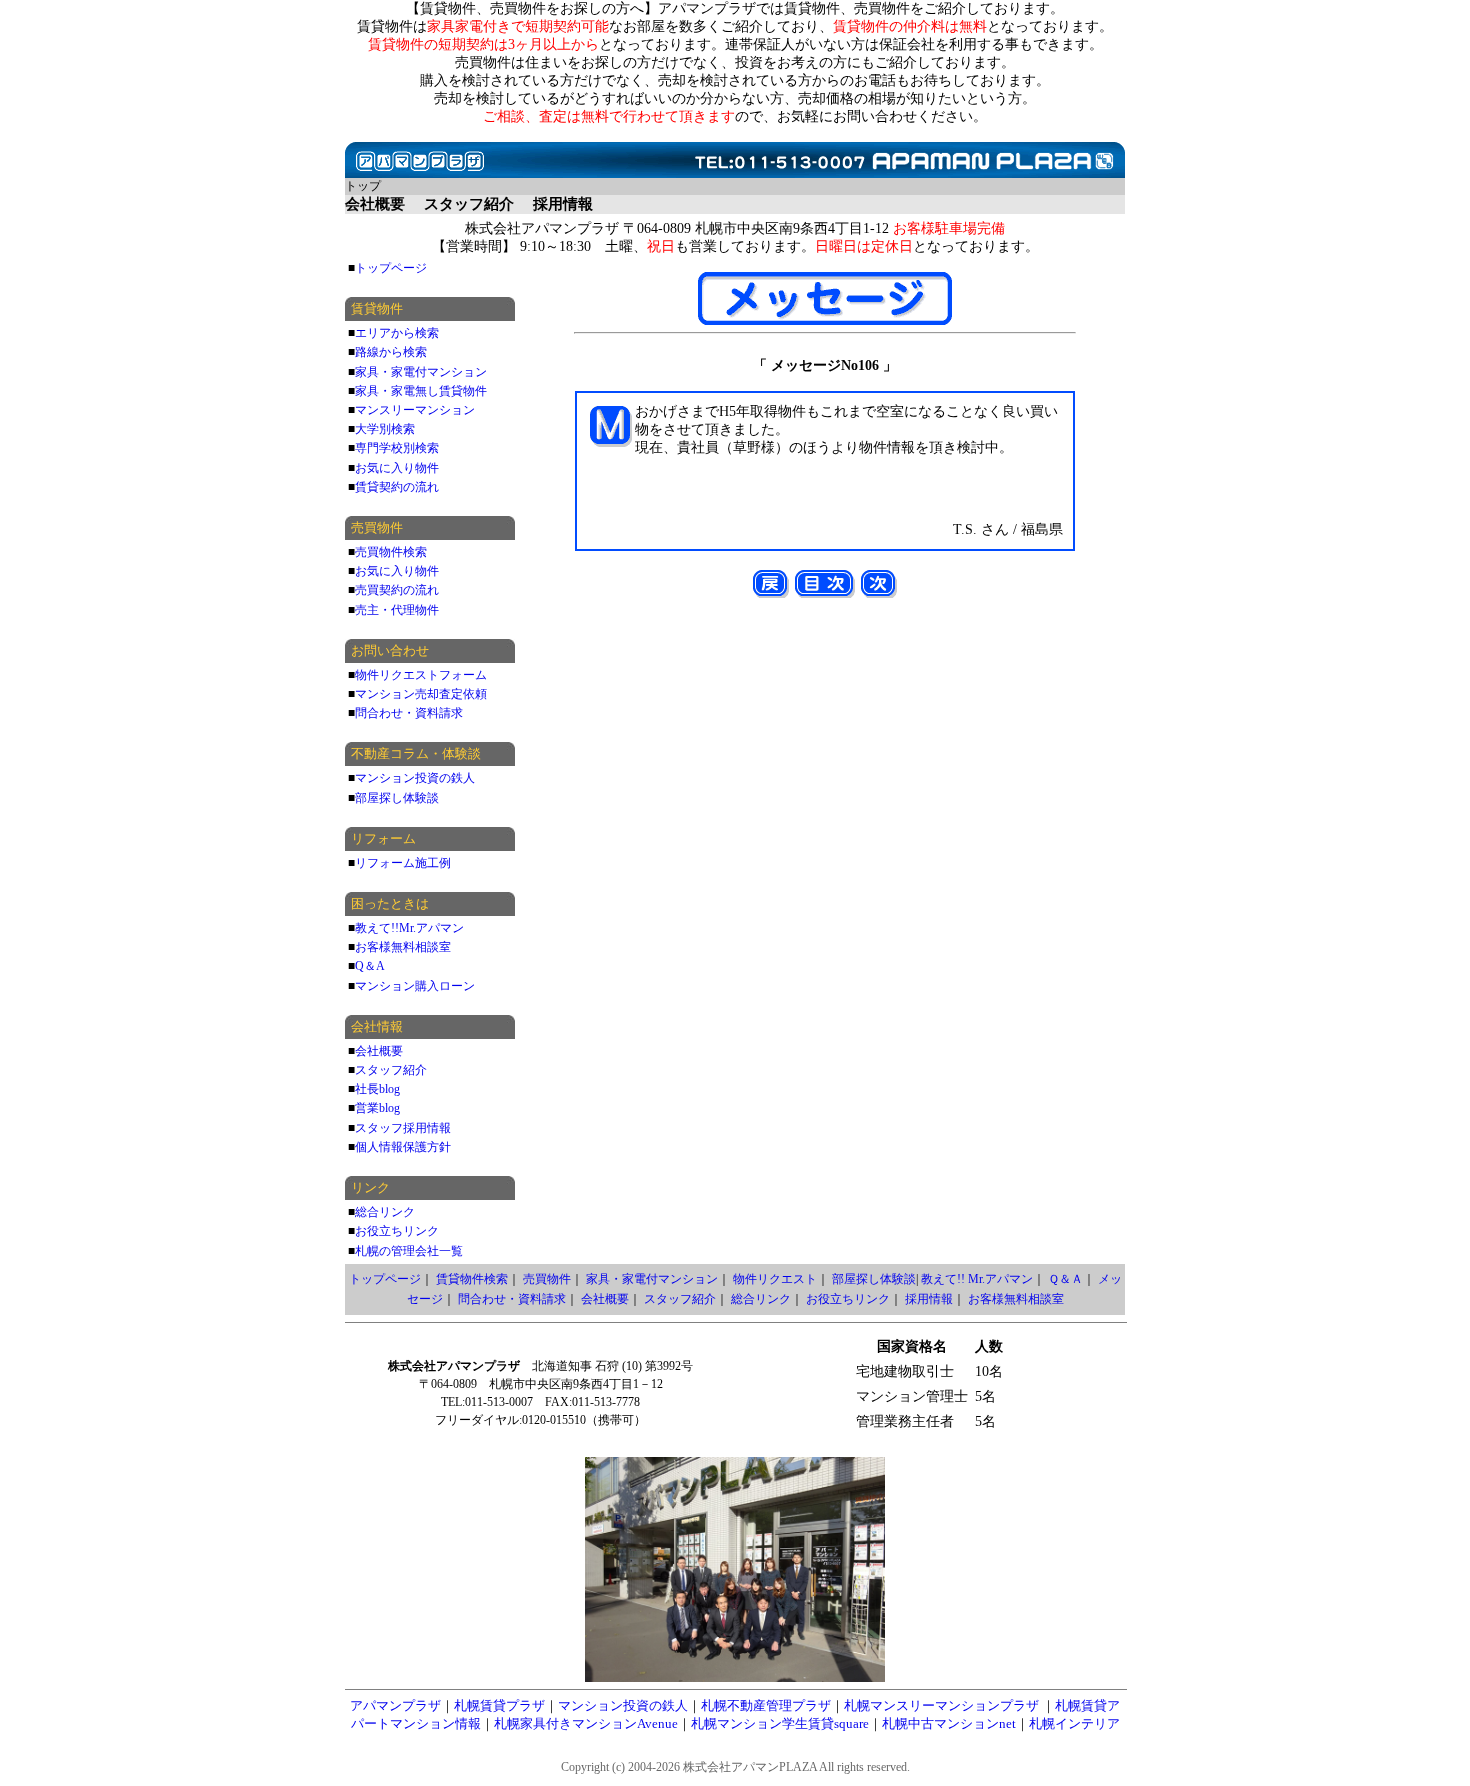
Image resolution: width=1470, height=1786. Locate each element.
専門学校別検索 (397, 448)
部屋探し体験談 (397, 798)
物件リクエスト (775, 1279)
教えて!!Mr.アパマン (409, 928)
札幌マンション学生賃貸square (780, 1723)
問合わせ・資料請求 (409, 713)
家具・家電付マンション (421, 372)
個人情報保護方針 (403, 1147)
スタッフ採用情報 (403, 1128)
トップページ (391, 268)
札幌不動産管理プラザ (766, 1705)
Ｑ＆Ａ (1065, 1279)
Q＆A (370, 966)
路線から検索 (391, 352)
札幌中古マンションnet (949, 1723)
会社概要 (379, 1051)
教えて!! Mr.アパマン (977, 1279)
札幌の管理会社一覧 (409, 1251)
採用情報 (929, 1299)
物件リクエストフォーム (421, 675)
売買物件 (547, 1279)
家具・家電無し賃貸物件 (421, 391)
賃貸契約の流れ (397, 487)
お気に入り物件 (397, 468)
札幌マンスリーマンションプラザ (941, 1705)
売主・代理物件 (397, 610)
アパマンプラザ (395, 1705)
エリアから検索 (397, 333)
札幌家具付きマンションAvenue (586, 1723)
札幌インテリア (1074, 1723)
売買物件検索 (391, 552)
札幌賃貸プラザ (499, 1705)
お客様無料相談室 (403, 947)
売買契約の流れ (397, 590)
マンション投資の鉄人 (415, 778)
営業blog (377, 1108)
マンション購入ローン (415, 986)
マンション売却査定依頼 (421, 694)
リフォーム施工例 (403, 863)
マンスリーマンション (415, 410)
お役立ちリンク (397, 1231)
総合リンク (385, 1212)
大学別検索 (385, 429)
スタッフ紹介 (391, 1070)
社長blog (377, 1089)
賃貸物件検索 (472, 1279)
